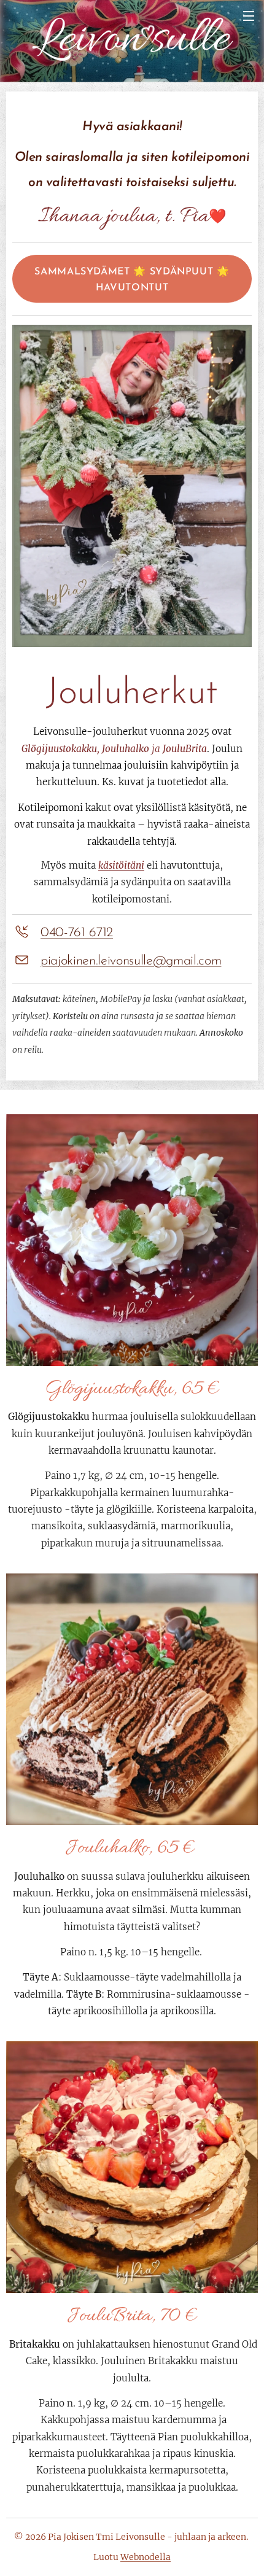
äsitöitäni (124, 865)
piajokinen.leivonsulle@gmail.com (131, 961)
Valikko (249, 15)
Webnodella (146, 2557)
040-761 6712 (77, 933)
